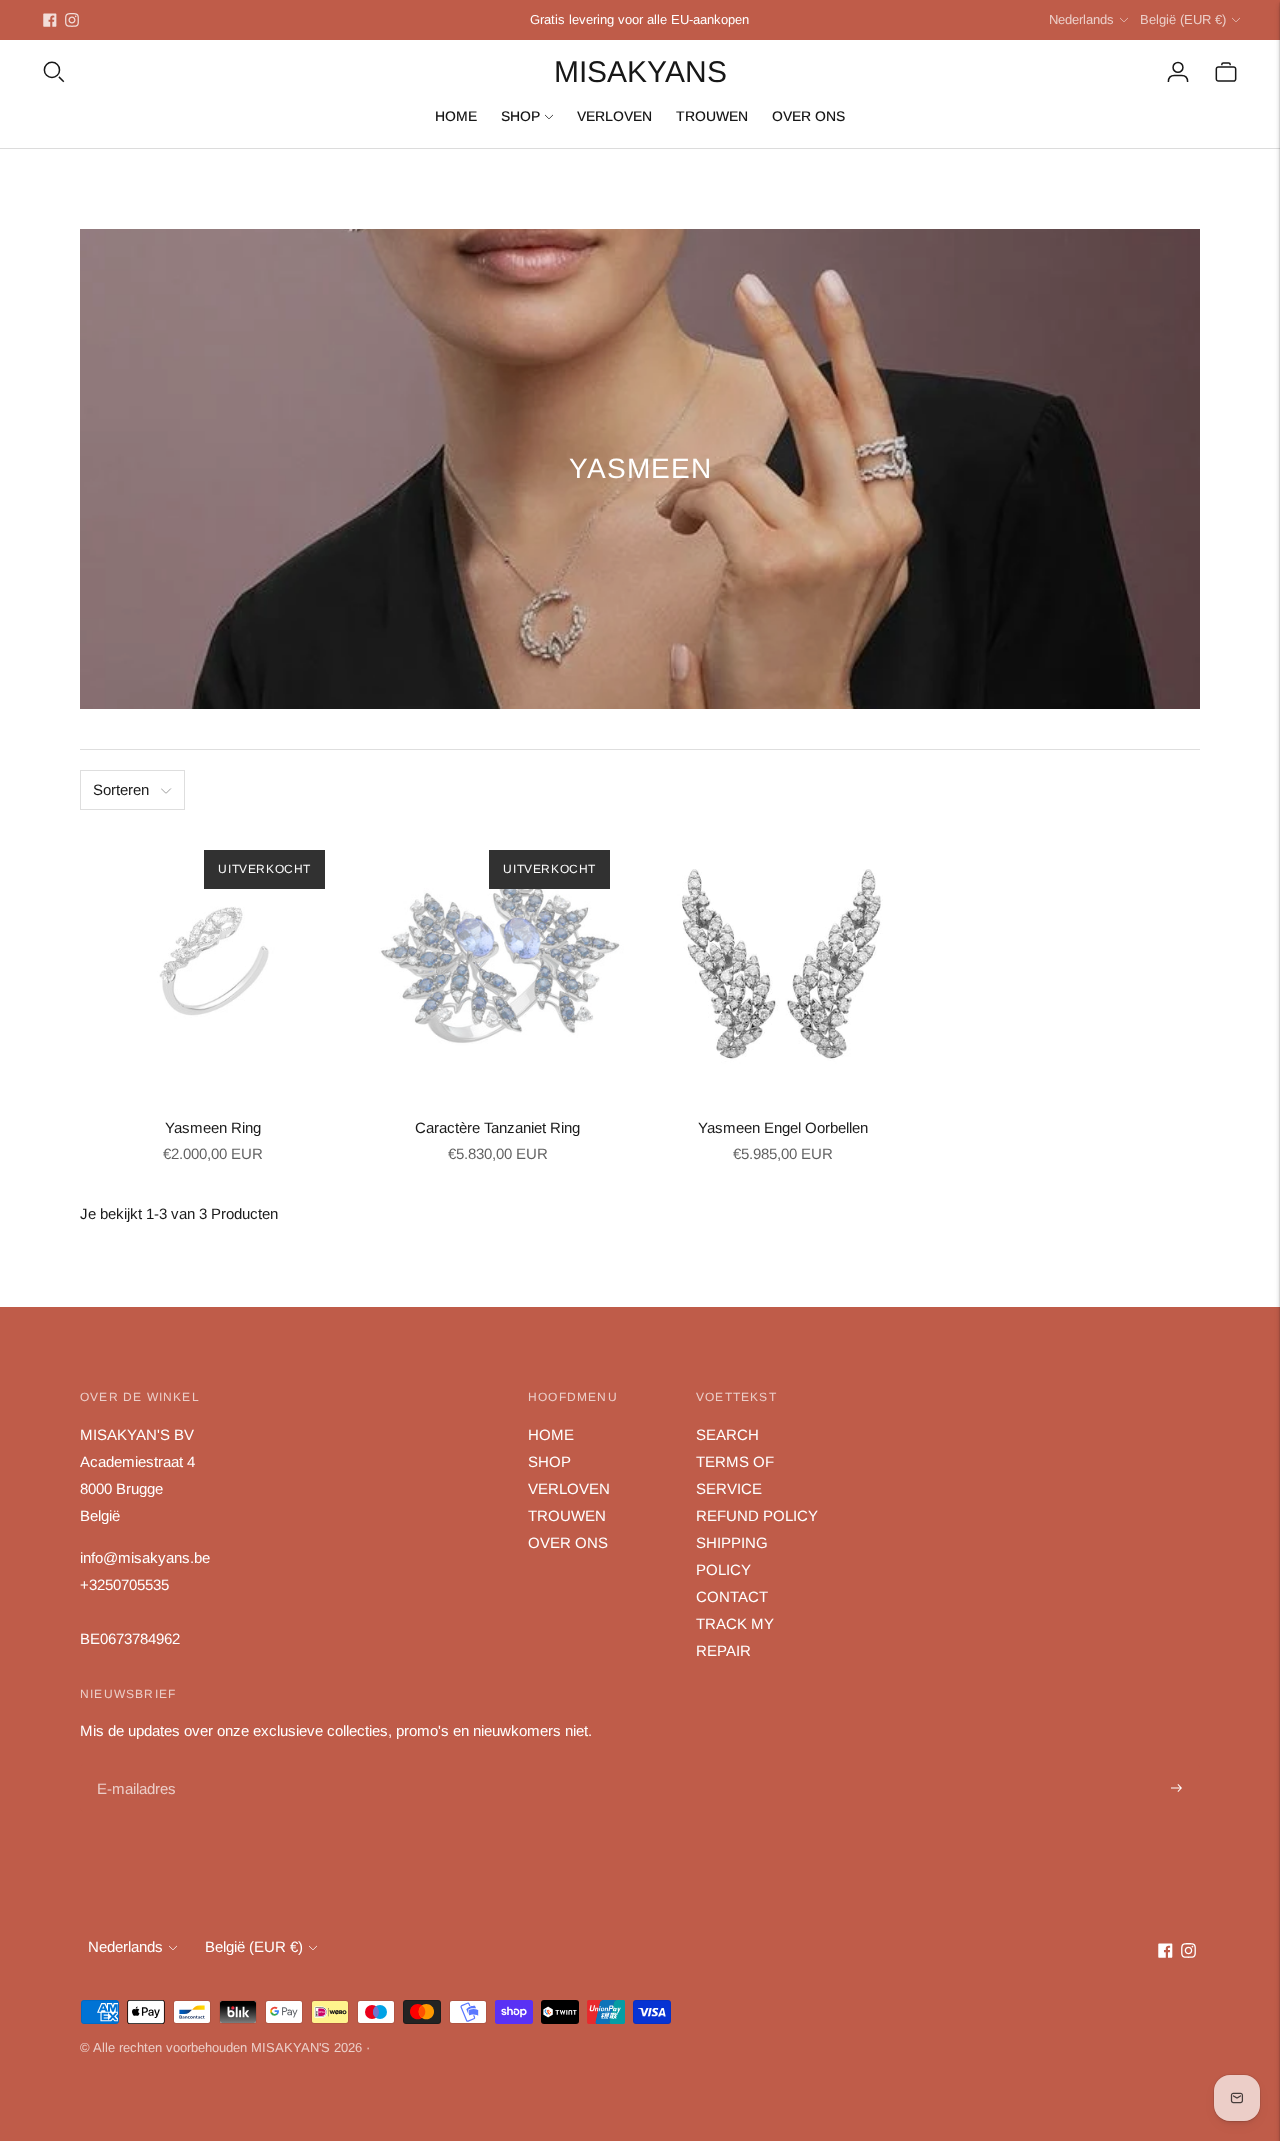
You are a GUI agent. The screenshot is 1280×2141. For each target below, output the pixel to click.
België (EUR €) (1183, 19)
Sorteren (121, 789)
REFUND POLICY (757, 1515)
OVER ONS (808, 116)
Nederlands (1081, 19)
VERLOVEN (614, 116)
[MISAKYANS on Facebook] (50, 20)
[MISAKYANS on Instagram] (72, 20)
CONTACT (732, 1596)
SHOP (520, 116)
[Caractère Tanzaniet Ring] (497, 962)
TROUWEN (712, 116)
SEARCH (727, 1434)
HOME (456, 116)
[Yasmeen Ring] (212, 962)
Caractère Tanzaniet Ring (497, 1127)
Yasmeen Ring (213, 1127)
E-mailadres (134, 1765)
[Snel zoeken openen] (54, 72)
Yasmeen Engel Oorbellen (783, 1127)
